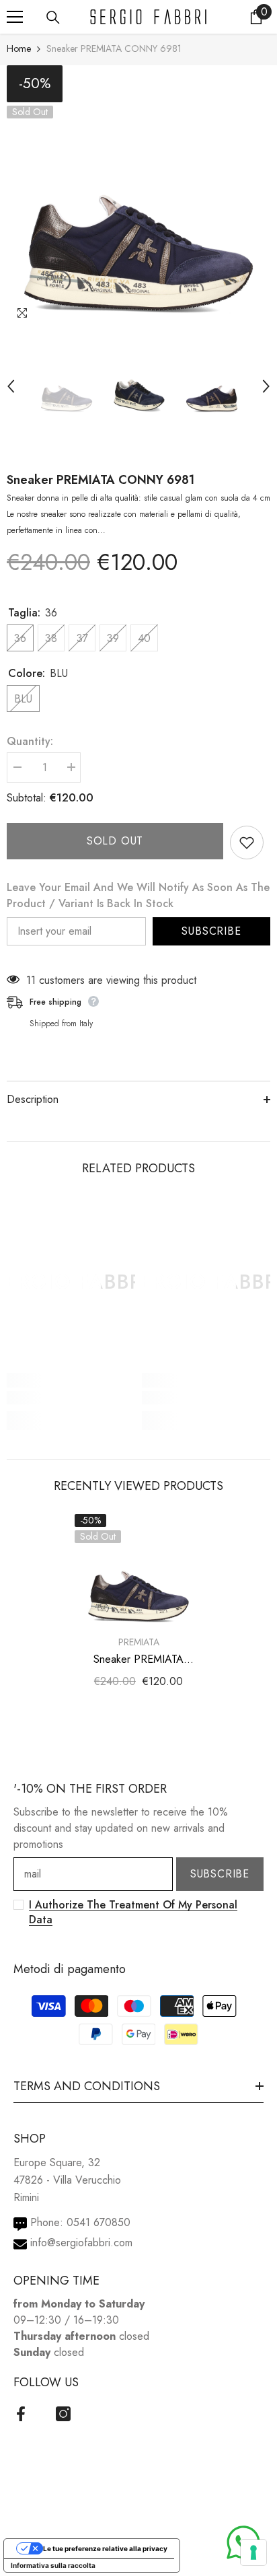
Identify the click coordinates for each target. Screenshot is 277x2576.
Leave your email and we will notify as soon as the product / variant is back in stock (138, 895)
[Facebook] (21, 2414)
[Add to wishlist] (247, 843)
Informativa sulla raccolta (53, 2565)
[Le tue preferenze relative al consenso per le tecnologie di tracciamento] (253, 2552)
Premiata (139, 1642)
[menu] (15, 17)
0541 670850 (98, 2222)
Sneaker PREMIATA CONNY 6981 (101, 480)
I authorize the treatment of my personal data (133, 1912)
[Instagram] (63, 2414)
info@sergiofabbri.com (81, 2243)
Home (19, 48)
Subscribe (211, 931)
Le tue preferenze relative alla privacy (105, 2548)
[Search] (53, 17)
